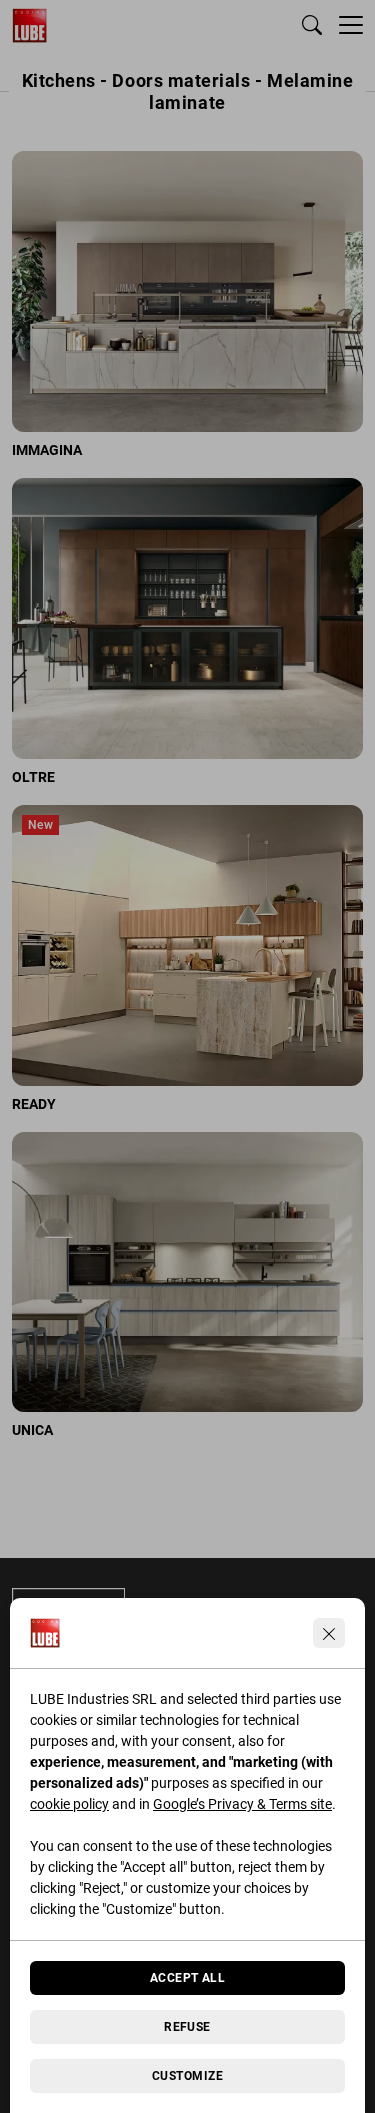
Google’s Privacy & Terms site (242, 1804)
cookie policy (69, 1804)
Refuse (187, 2027)
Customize (187, 2076)
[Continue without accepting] (329, 1633)
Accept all (188, 1978)
